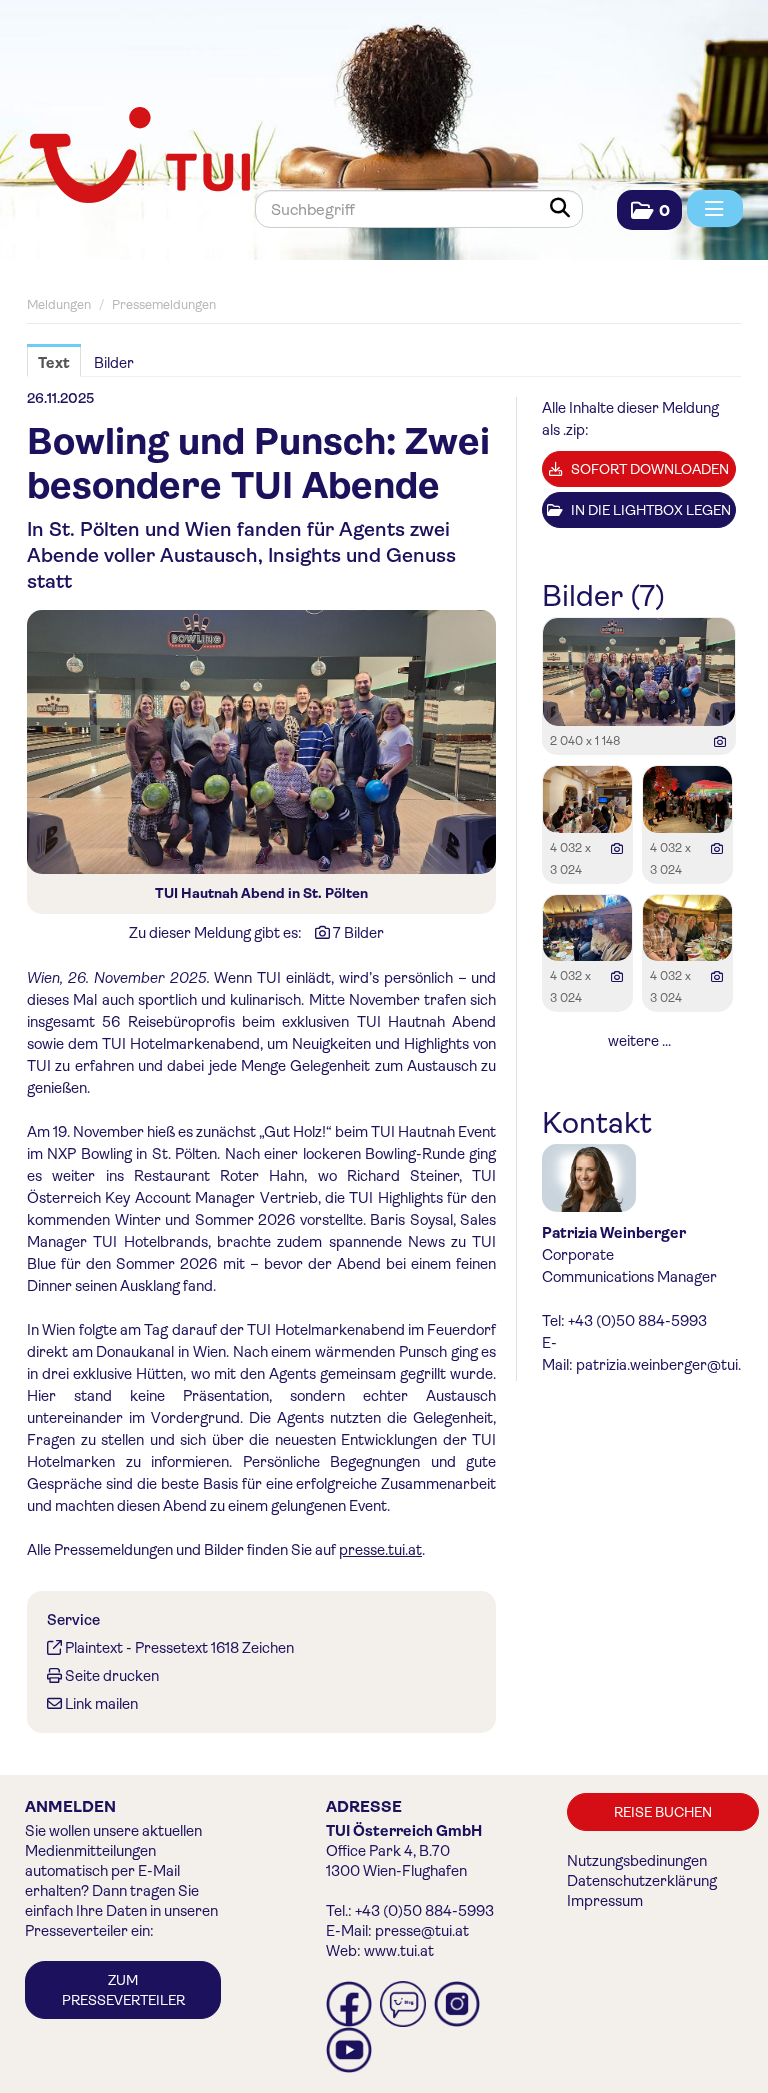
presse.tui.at (380, 1550)
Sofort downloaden (648, 469)
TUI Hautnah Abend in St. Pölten (261, 893)
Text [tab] (54, 363)
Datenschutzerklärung (642, 1881)
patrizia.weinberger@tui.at (665, 1365)
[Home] (137, 157)
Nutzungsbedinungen (637, 1861)
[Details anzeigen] (720, 742)
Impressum (605, 1901)
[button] (649, 210)
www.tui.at (399, 1951)
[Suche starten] (564, 209)
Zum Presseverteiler (123, 1990)
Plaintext (94, 1648)
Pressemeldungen (164, 304)
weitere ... (639, 1041)
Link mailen (101, 1704)
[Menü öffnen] (715, 208)
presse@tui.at (422, 1931)
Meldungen (59, 304)
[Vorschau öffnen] (261, 742)
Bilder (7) (603, 596)
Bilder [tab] (114, 363)
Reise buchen (663, 1812)
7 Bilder (358, 933)
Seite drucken (112, 1676)
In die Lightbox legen (649, 510)
